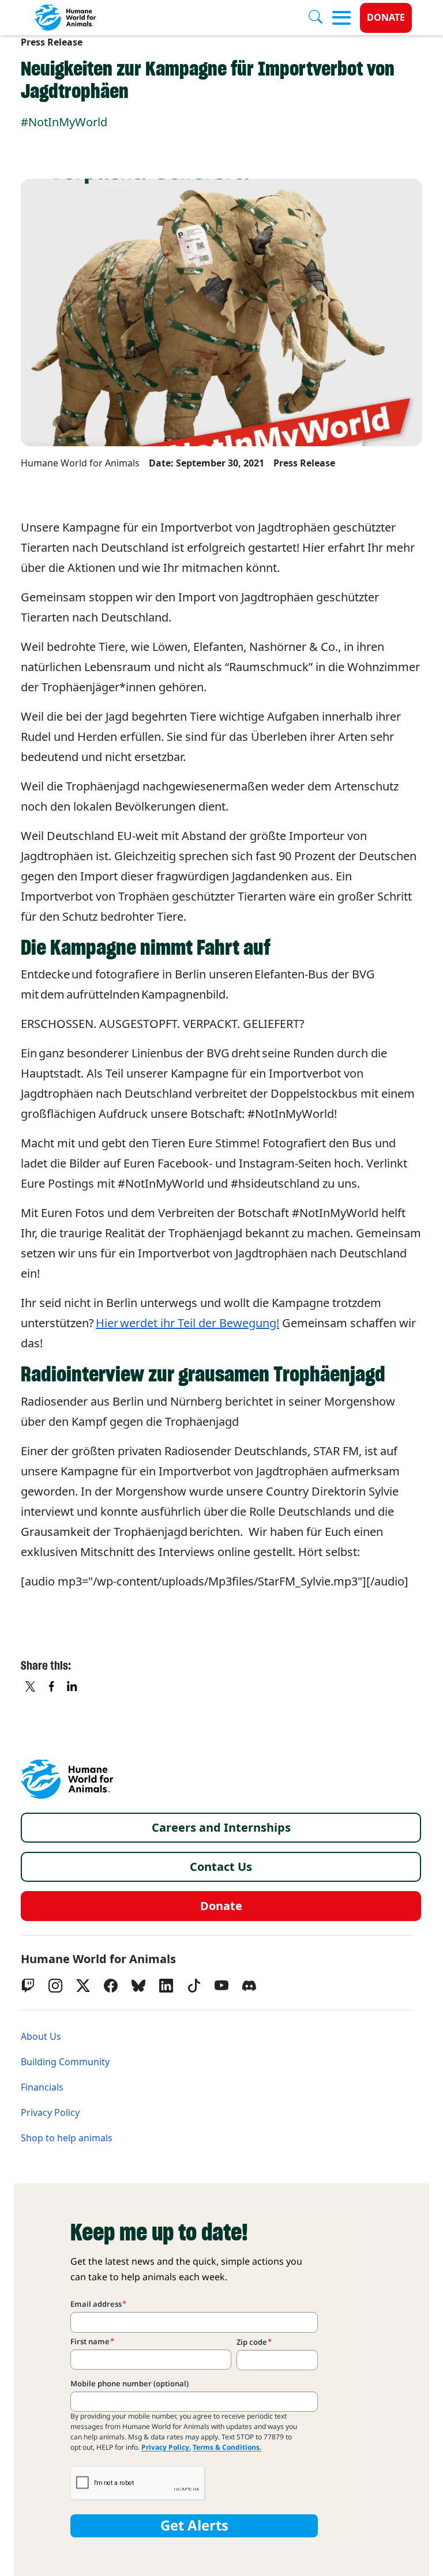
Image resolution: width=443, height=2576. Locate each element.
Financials (42, 2087)
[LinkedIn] (166, 1986)
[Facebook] (111, 1986)
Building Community (65, 2062)
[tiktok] (194, 1986)
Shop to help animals (67, 2138)
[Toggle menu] (341, 18)
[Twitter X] (83, 1986)
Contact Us (221, 1867)
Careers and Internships (221, 1828)
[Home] (67, 1779)
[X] (31, 1688)
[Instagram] (55, 1986)
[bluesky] (138, 1986)
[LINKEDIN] (73, 1688)
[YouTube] (221, 1986)
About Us (41, 2037)
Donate (386, 18)
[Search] (320, 18)
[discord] (249, 1986)
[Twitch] (28, 1986)
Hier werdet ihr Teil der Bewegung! (187, 1323)
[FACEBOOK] (52, 1688)
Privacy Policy (50, 2113)
